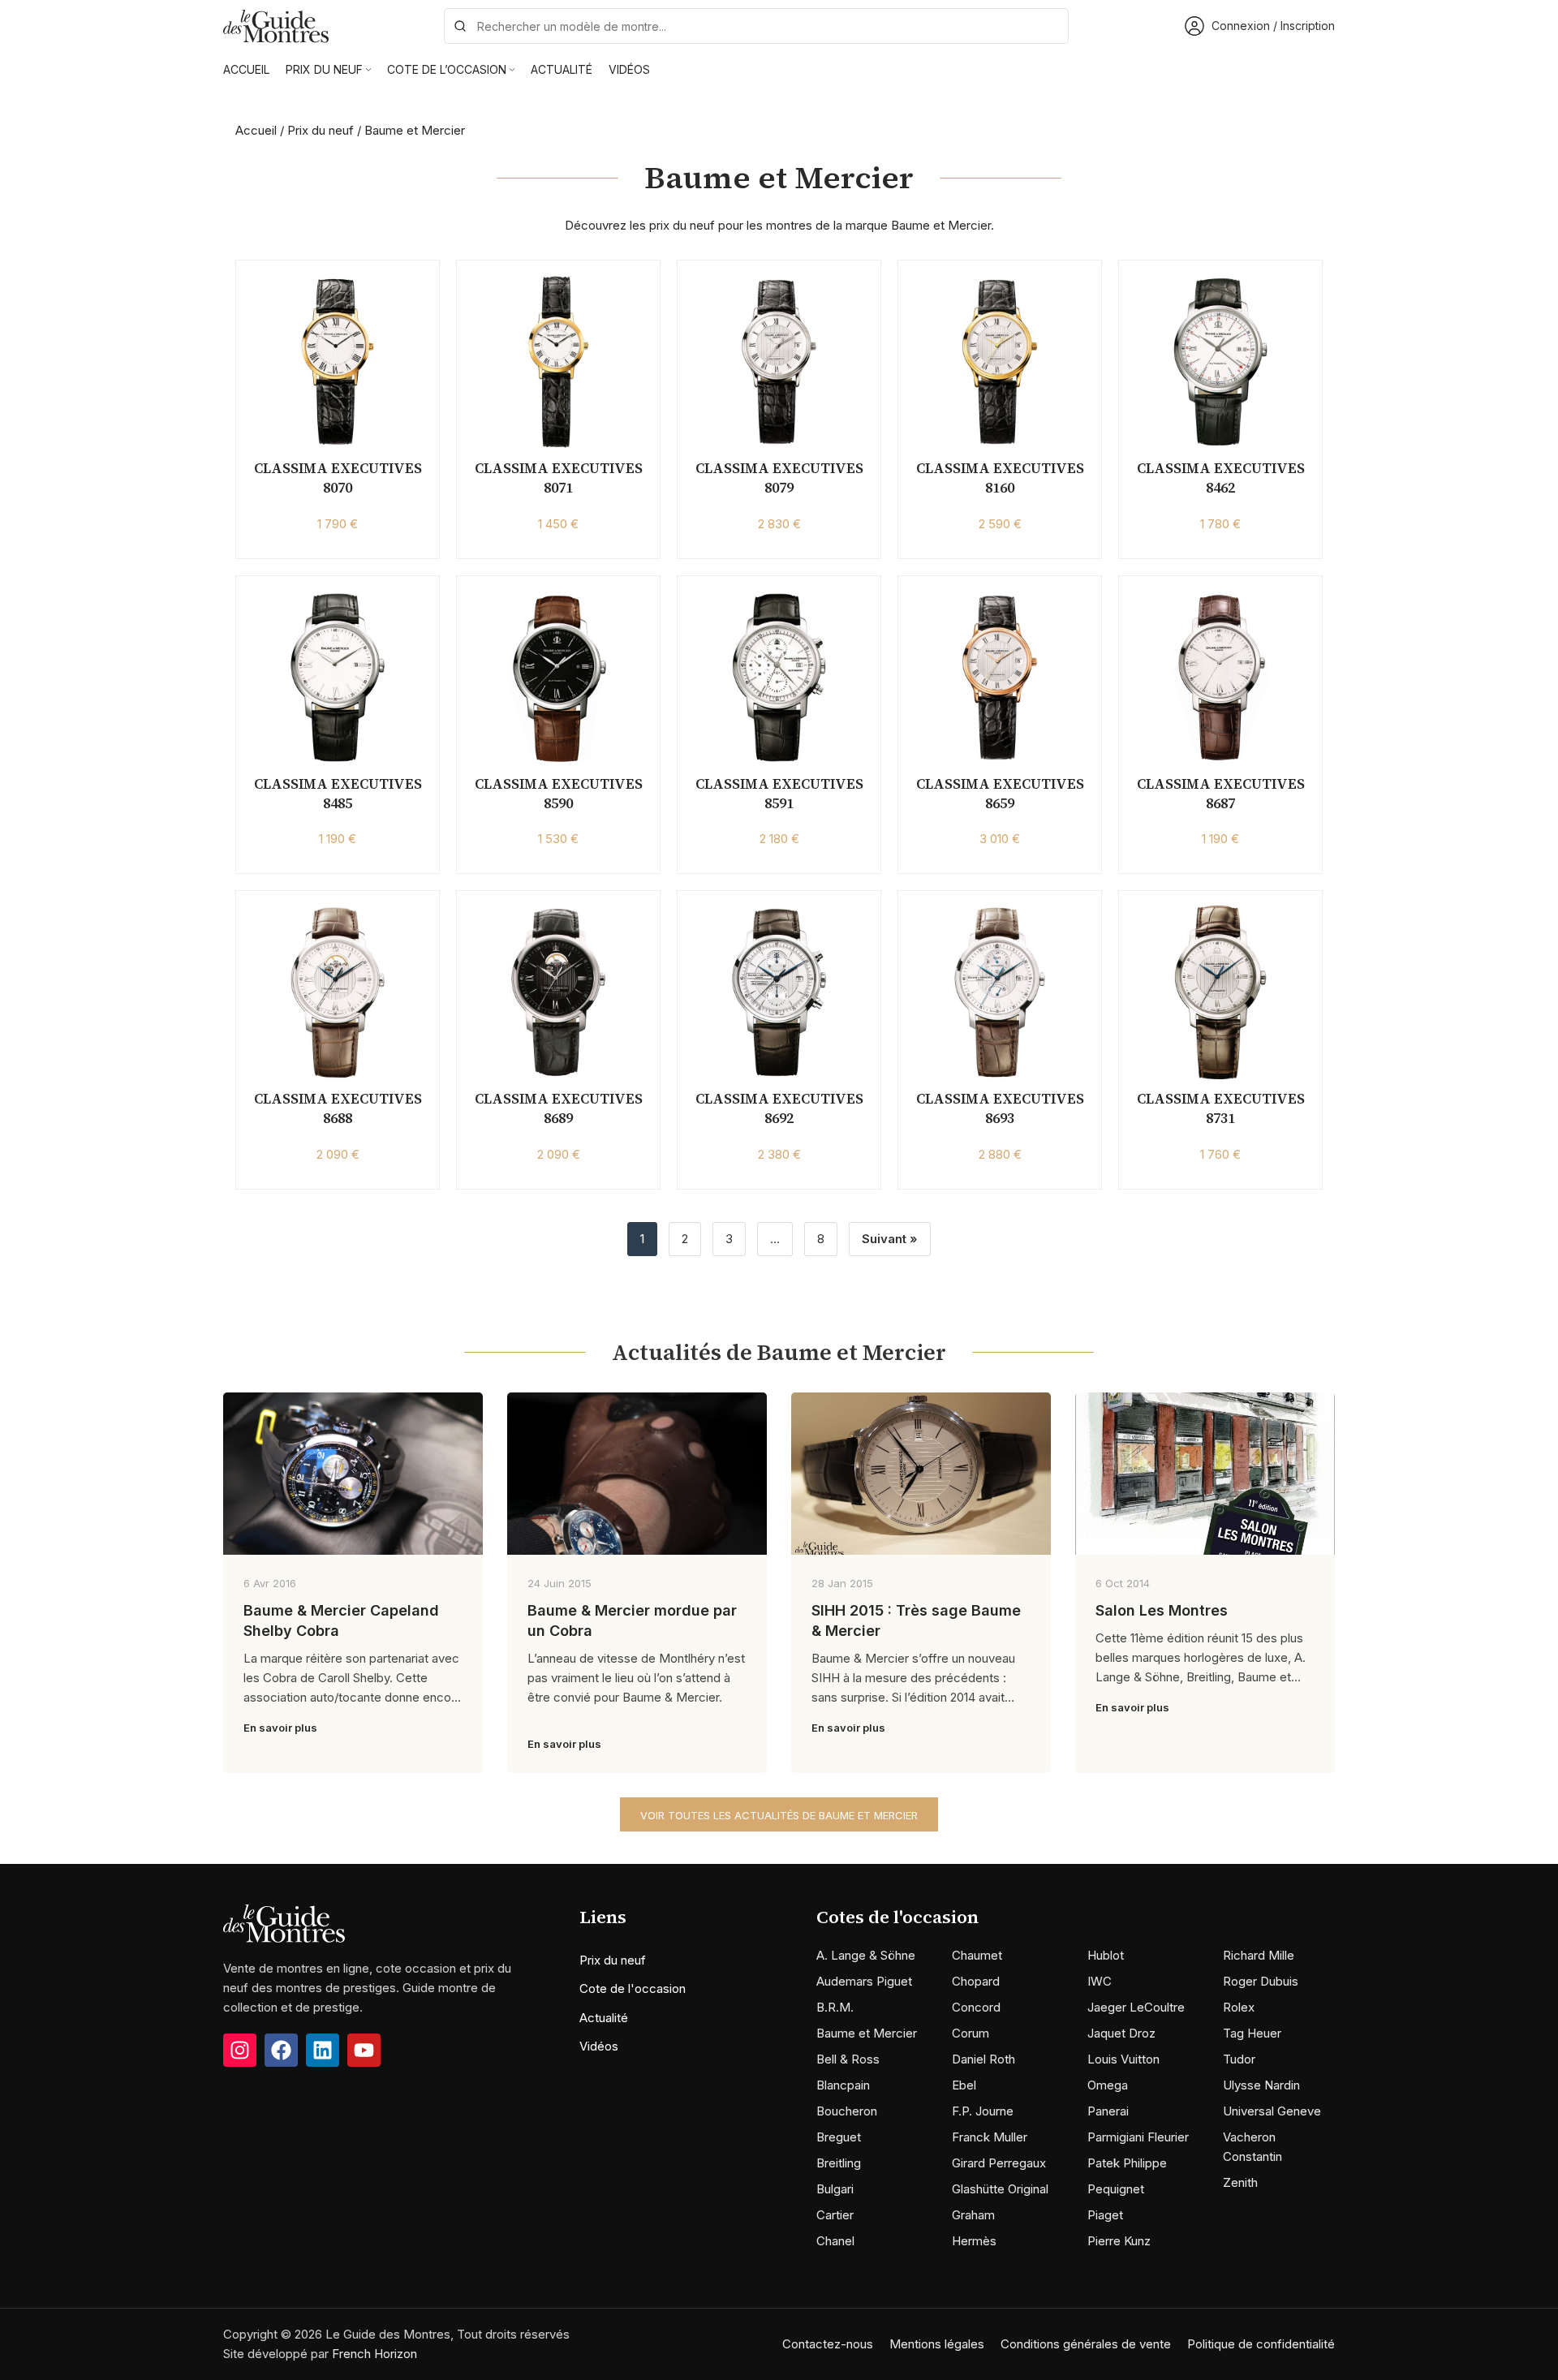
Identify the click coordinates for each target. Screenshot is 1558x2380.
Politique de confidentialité (1261, 2344)
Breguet (839, 2137)
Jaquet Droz (1121, 2033)
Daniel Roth (983, 2059)
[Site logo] (276, 25)
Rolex (1239, 2007)
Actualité (604, 2018)
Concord (976, 2007)
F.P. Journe (983, 2111)
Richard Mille (1259, 1955)
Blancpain (843, 2085)
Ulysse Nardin (1261, 2085)
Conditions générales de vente (1086, 2344)
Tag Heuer (1252, 2033)
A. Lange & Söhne (866, 1955)
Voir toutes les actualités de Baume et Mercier (779, 1815)
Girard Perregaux (999, 2163)
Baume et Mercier (867, 2033)
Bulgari (835, 2189)
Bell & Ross (848, 2059)
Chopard (976, 1981)
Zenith (1240, 2182)
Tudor (1239, 2059)
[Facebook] (281, 2050)
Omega (1108, 2085)
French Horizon (374, 2354)
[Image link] (284, 1922)
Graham (973, 2215)
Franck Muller (990, 2137)
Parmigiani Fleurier (1138, 2137)
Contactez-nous (828, 2344)
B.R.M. (835, 2007)
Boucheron (847, 2111)
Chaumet (977, 1955)
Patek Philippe (1127, 2163)
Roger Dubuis (1261, 1981)
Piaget (1105, 2215)
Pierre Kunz (1119, 2241)
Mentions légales (937, 2344)
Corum (971, 2033)
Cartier (835, 2215)
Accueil (256, 130)
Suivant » (890, 1239)
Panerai (1108, 2111)
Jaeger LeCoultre (1136, 2007)
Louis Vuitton (1123, 2059)
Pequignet (1116, 2189)
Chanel (835, 2241)
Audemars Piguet (864, 1981)
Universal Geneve (1272, 2111)
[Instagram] (240, 2050)
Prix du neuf (321, 130)
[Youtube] (364, 2050)
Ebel (964, 2085)
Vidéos (599, 2046)
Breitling (839, 2163)
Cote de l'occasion (633, 1988)
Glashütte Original (1000, 2189)
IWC (1100, 1981)
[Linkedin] (323, 2050)
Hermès (974, 2241)
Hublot (1106, 1955)
